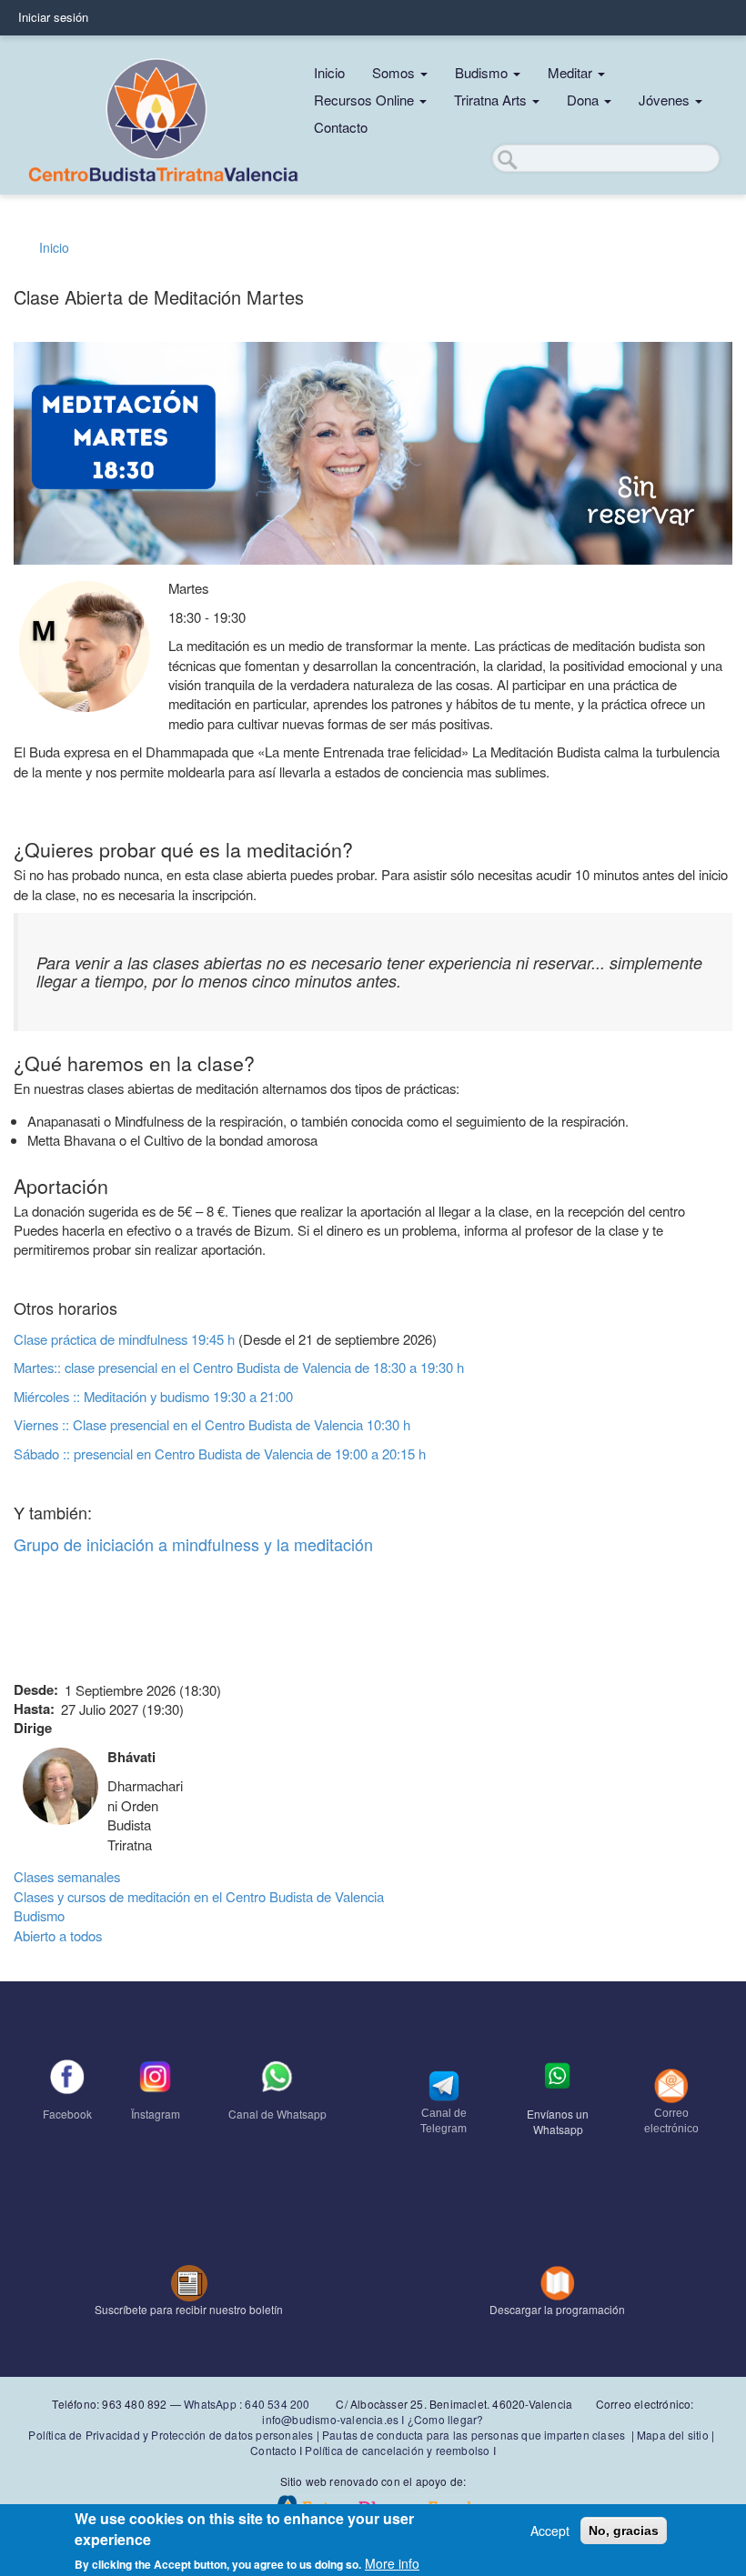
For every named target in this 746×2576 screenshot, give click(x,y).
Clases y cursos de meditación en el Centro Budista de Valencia (199, 1896)
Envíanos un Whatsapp (558, 2121)
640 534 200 (276, 2404)
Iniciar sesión (53, 17)
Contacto (341, 127)
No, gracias (624, 2531)
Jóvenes (666, 100)
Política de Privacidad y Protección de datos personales (171, 2435)
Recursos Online (366, 100)
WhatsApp (210, 2404)
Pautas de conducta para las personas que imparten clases (474, 2435)
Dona (585, 100)
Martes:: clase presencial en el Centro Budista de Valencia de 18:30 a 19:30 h (239, 1367)
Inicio (329, 72)
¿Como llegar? (446, 2419)
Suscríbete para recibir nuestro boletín (189, 2309)
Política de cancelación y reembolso (397, 2450)
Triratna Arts (492, 100)
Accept (550, 2531)
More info (392, 2563)
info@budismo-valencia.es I (334, 2419)
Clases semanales (67, 1876)
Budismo (483, 72)
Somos (395, 72)
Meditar (572, 72)
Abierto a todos (58, 1935)
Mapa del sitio (673, 2435)
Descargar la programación (557, 2309)
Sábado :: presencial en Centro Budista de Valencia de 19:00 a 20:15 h (220, 1453)
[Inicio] (161, 115)
